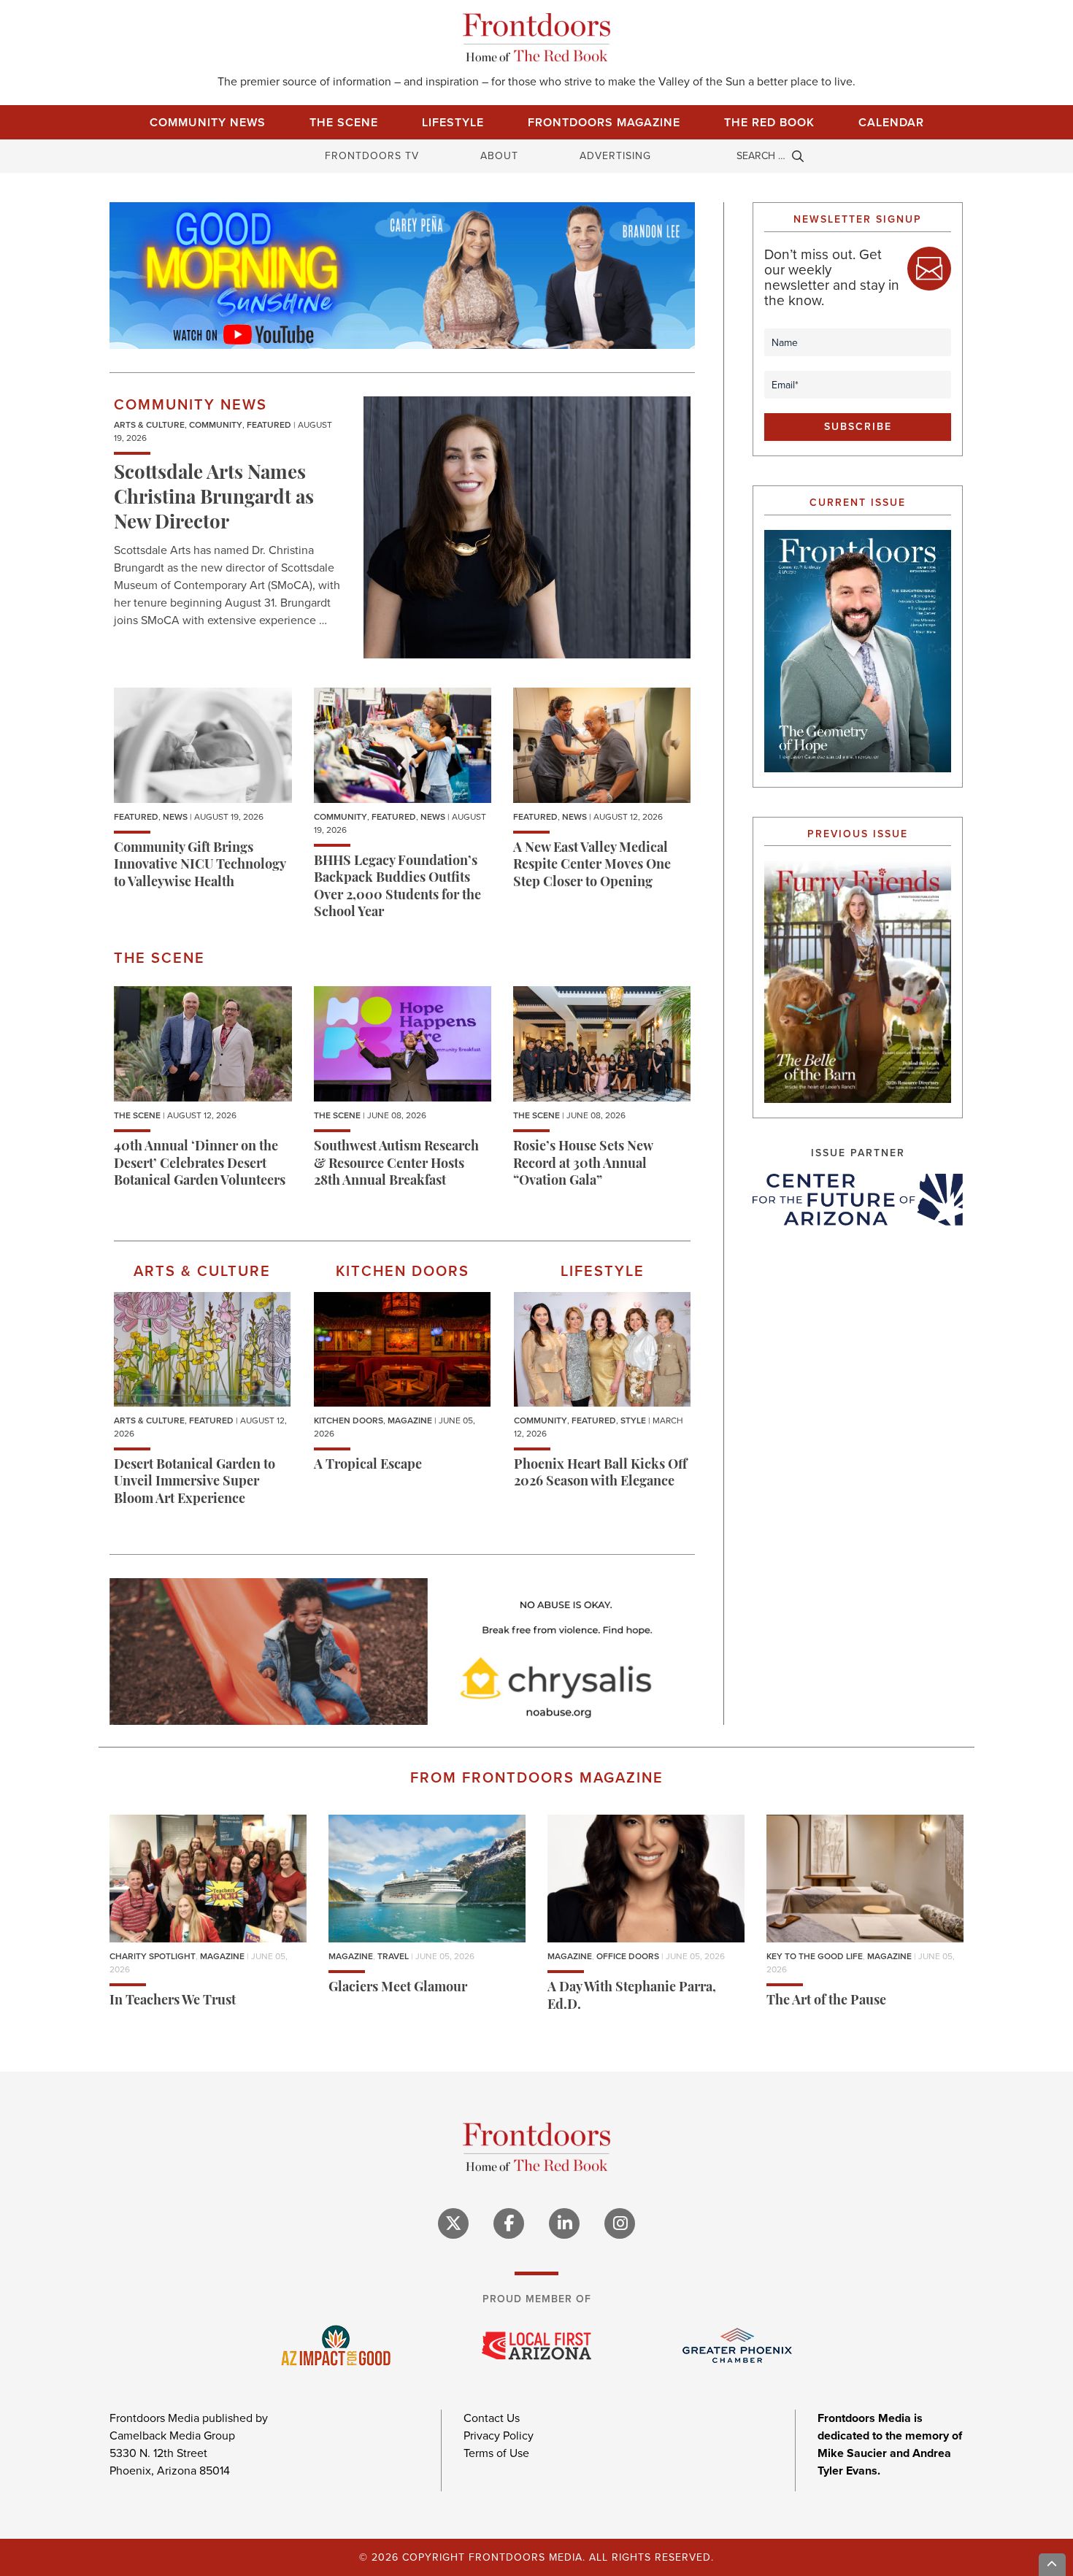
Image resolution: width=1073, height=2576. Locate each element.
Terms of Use (496, 2453)
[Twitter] (453, 2223)
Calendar (891, 122)
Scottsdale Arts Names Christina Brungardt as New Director (214, 499)
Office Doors (628, 1956)
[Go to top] (1053, 2565)
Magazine (410, 1420)
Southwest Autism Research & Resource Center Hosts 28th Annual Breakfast (396, 1165)
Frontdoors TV (372, 156)
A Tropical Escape (368, 1466)
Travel (393, 1956)
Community (216, 425)
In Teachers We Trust (173, 2002)
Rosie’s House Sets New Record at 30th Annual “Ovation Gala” (583, 1165)
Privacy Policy (499, 2435)
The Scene (344, 122)
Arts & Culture (149, 425)
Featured (269, 425)
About (499, 156)
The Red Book (769, 122)
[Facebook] (509, 2223)
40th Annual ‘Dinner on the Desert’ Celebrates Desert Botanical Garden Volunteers (200, 1165)
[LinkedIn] (564, 2223)
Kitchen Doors (349, 1420)
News (175, 817)
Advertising (615, 156)
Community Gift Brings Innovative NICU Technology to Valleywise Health (200, 866)
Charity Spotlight (153, 1956)
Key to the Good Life (815, 1956)
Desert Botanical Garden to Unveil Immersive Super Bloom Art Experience (195, 1483)
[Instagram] (620, 2223)
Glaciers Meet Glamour (398, 1988)
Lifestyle (453, 122)
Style (633, 1420)
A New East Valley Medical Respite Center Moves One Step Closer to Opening (592, 866)
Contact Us (492, 2418)
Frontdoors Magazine (604, 122)
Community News (208, 122)
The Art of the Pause (826, 2002)
